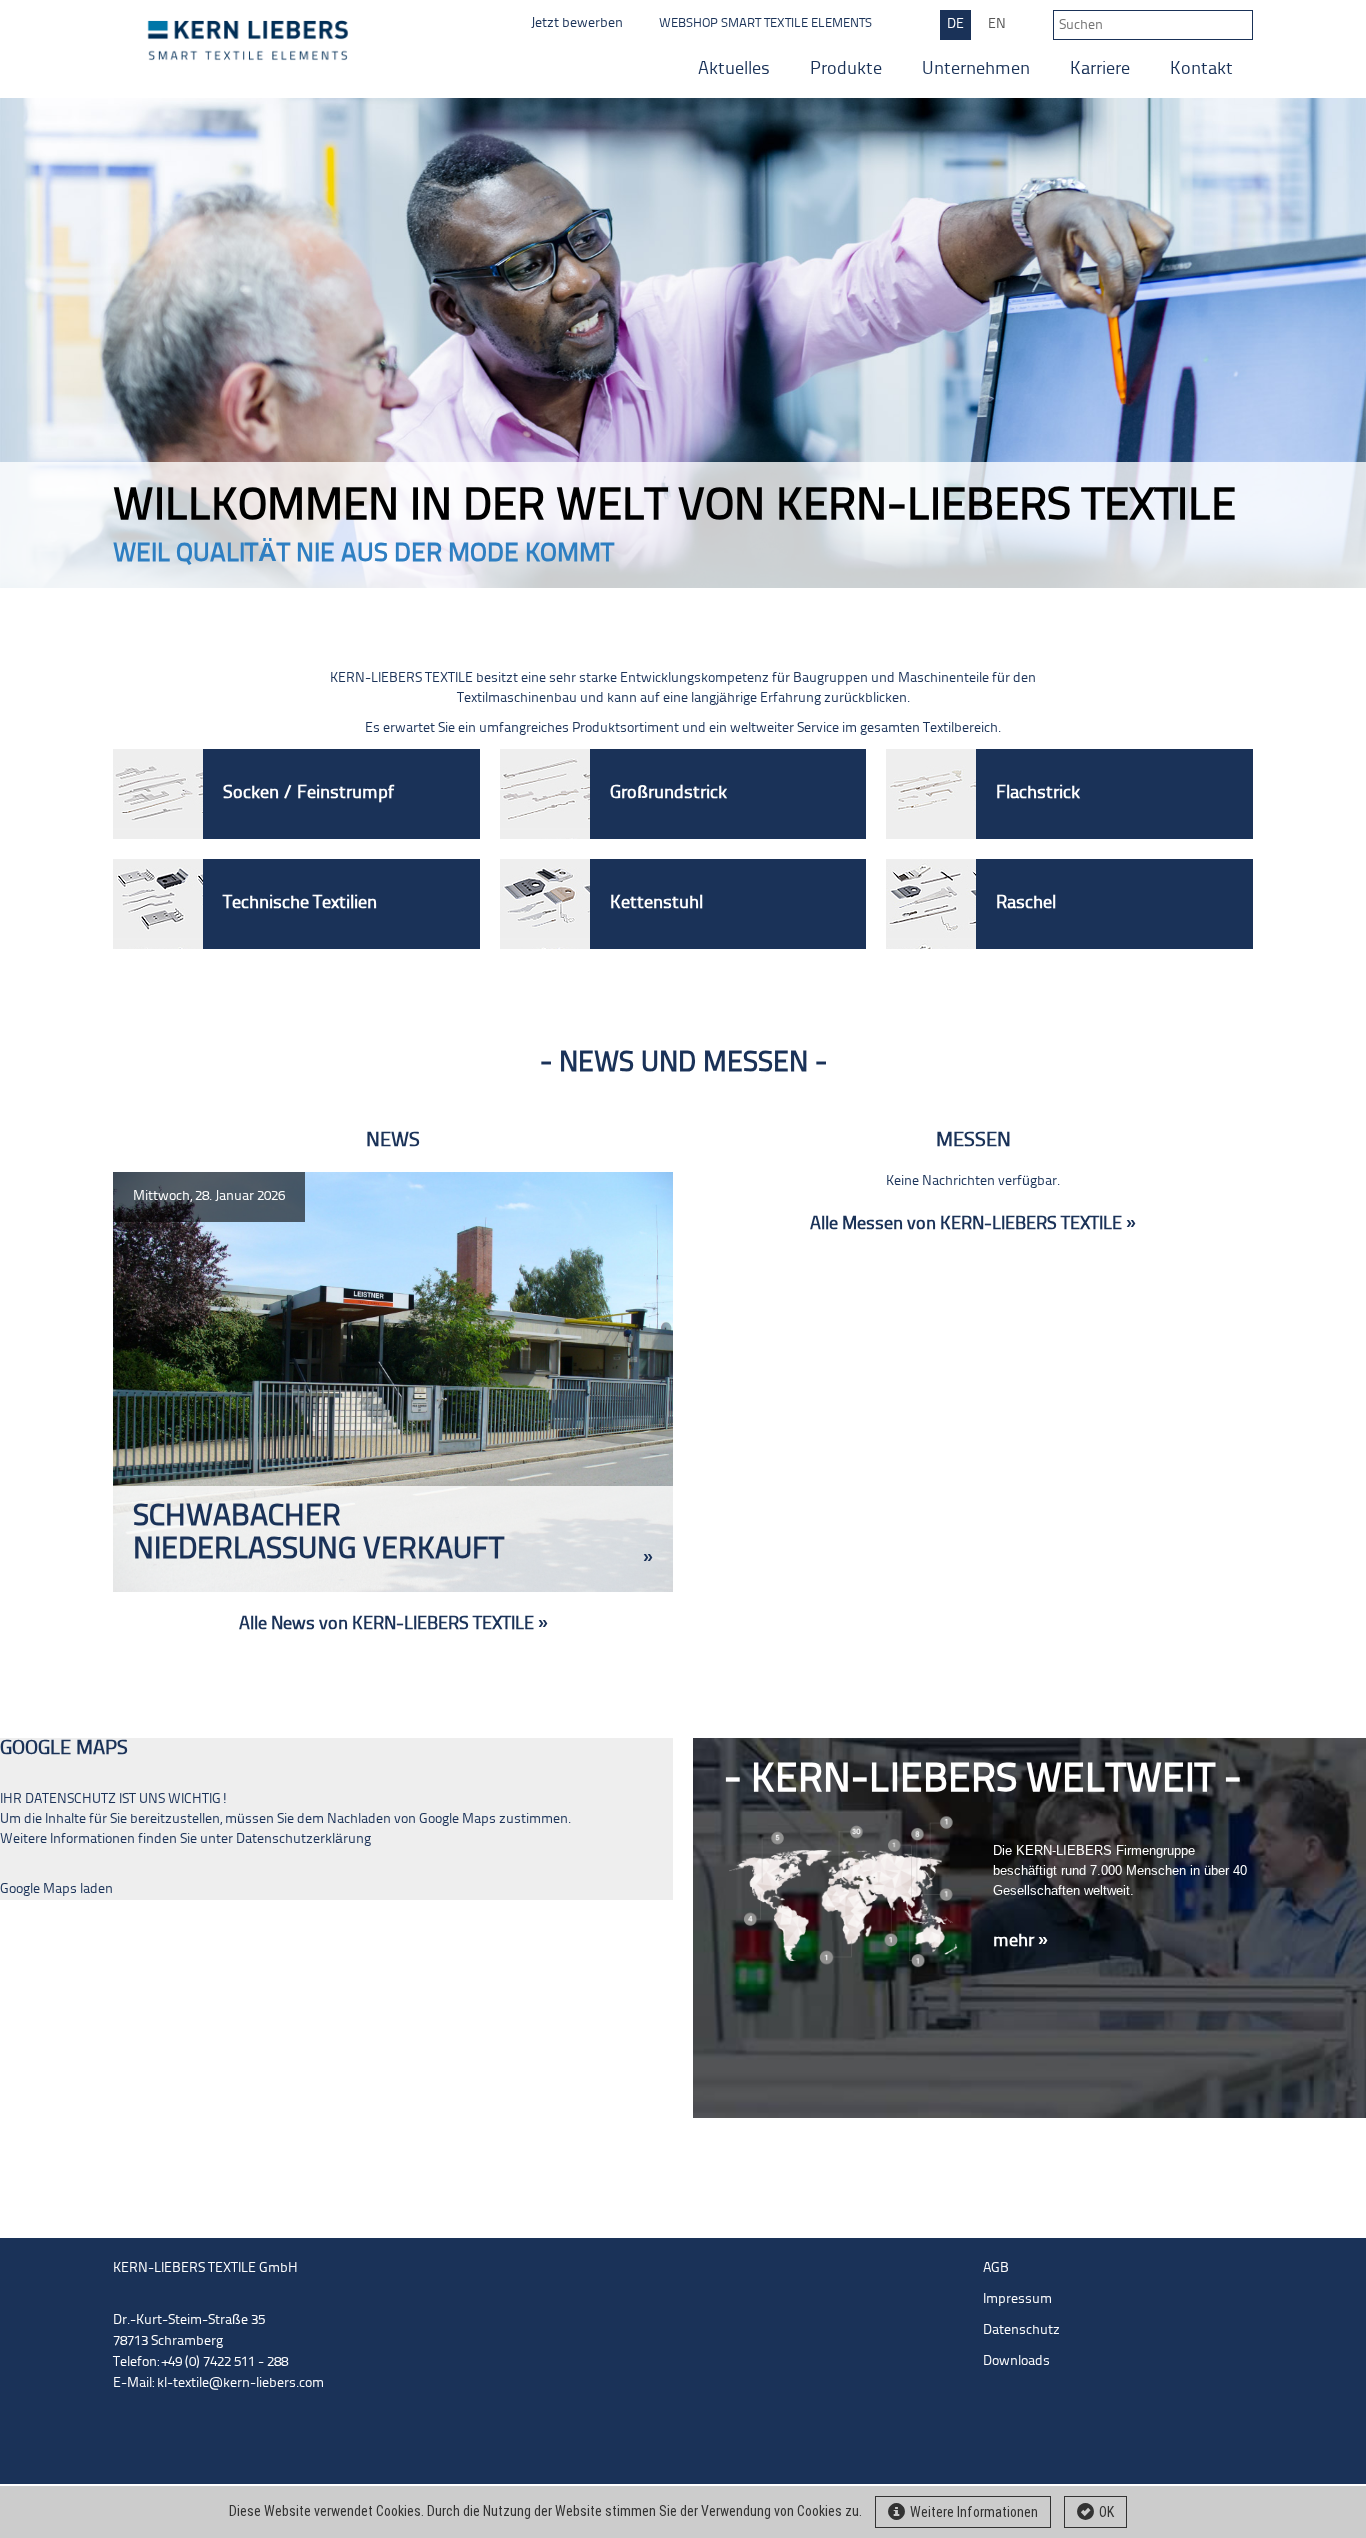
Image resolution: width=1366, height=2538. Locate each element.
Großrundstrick (668, 793)
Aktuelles (734, 69)
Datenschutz (1021, 2330)
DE (955, 24)
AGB (996, 2268)
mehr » (1020, 1941)
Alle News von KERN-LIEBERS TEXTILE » (393, 1624)
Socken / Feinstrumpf (308, 793)
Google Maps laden (56, 1889)
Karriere (1100, 69)
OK (1106, 2512)
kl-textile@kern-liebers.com (240, 2383)
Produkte (846, 69)
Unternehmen (976, 69)
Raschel (1026, 903)
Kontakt (1201, 69)
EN (997, 24)
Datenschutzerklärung (303, 1839)
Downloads (1016, 2361)
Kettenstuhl (656, 903)
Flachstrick (1038, 793)
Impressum (1017, 2299)
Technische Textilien (300, 903)
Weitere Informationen (974, 2512)
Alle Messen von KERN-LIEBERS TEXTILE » (973, 1224)
